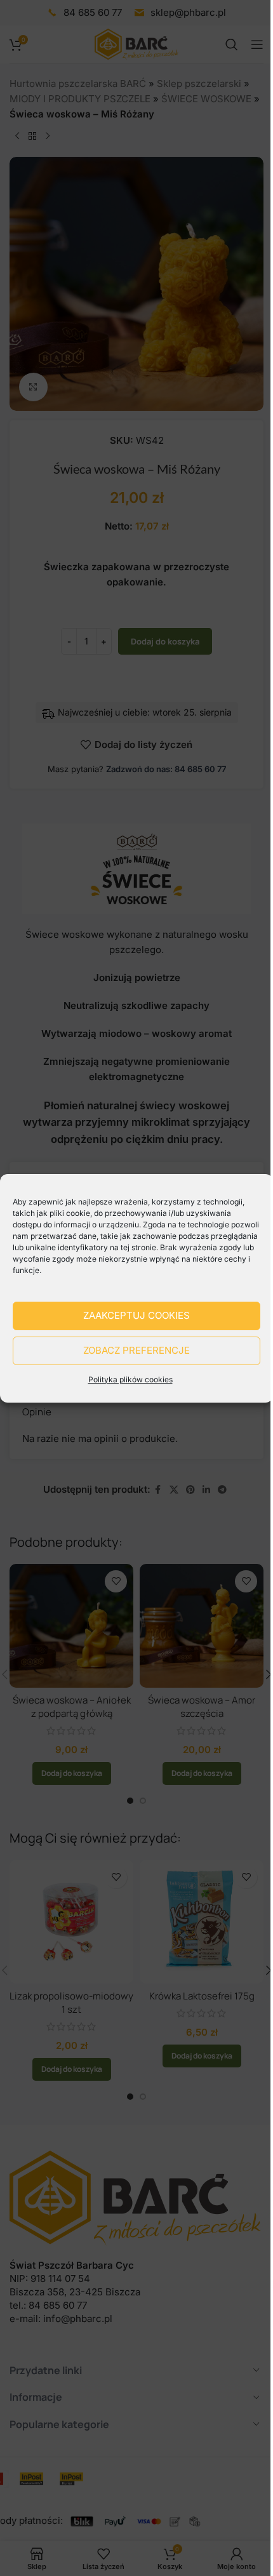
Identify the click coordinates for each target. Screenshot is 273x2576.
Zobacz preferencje (136, 1350)
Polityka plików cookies (130, 1379)
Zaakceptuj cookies (136, 1315)
